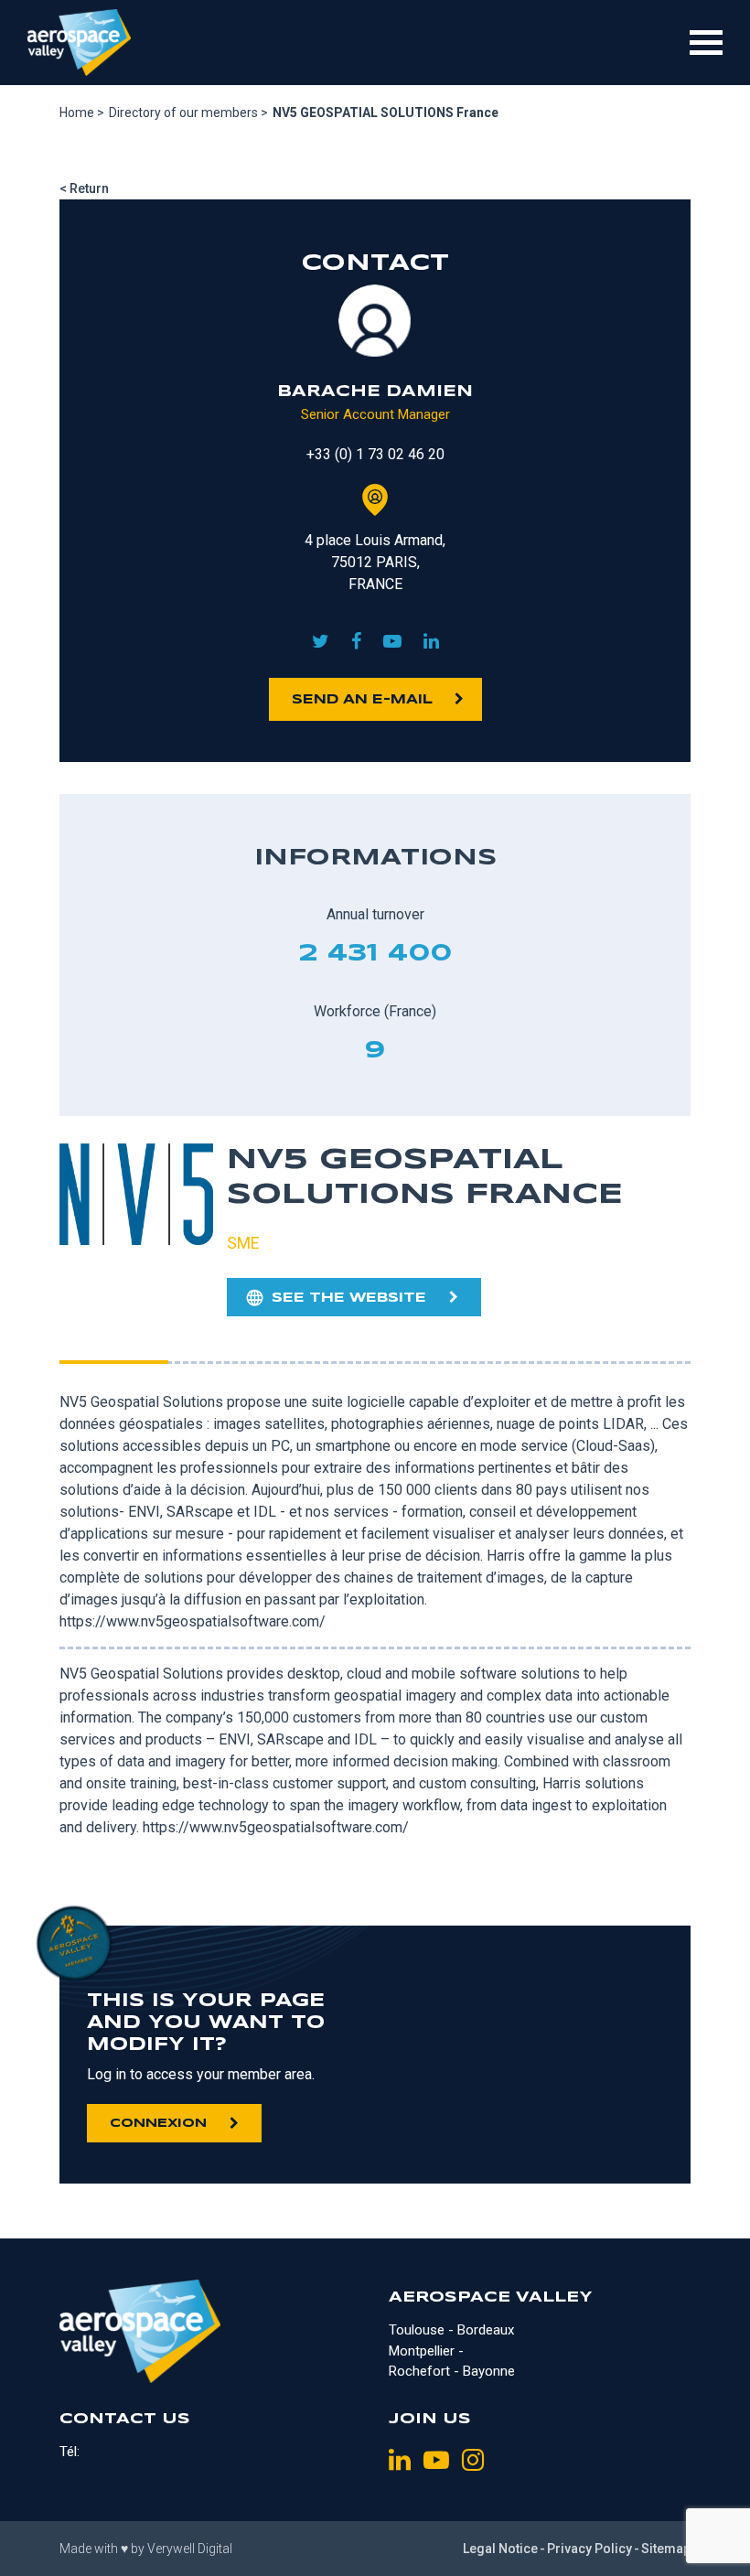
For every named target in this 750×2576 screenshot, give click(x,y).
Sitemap (666, 2549)
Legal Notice (500, 2549)
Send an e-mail (362, 700)
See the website (349, 1298)
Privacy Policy (589, 2549)
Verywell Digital (190, 2549)
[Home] (79, 43)
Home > (82, 113)
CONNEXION (158, 2124)
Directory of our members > (188, 113)
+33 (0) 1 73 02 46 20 (375, 454)
